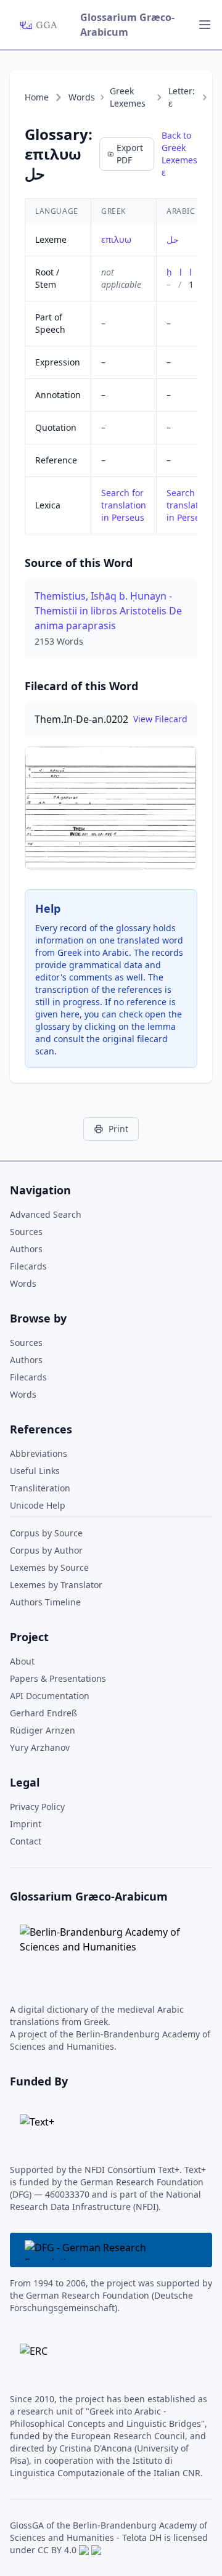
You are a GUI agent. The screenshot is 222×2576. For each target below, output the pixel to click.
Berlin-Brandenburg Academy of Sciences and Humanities (109, 2531)
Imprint (26, 1824)
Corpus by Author (46, 1550)
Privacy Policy (37, 1807)
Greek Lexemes (128, 97)
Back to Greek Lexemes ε (179, 154)
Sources (26, 1232)
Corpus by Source (46, 1533)
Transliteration (40, 1488)
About (22, 1661)
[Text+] (37, 2129)
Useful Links (35, 1471)
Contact (26, 1841)
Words (82, 97)
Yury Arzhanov (40, 1747)
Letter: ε (182, 97)
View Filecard (160, 719)
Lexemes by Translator (56, 1585)
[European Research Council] (34, 2358)
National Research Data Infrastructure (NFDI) (105, 2200)
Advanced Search (46, 1214)
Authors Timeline (45, 1602)
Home (37, 97)
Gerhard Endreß (43, 1713)
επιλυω (116, 239)
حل (173, 239)
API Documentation (50, 1696)
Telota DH (142, 2537)
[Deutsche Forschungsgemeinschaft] (111, 2250)
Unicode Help (38, 1505)
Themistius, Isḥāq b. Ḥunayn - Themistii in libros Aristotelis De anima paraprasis (108, 611)
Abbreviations (39, 1453)
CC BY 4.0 (57, 2550)
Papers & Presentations (58, 1678)
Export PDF (130, 154)
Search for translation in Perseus (124, 505)
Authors (26, 1249)
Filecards (28, 1266)
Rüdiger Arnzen (43, 1730)
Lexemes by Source (49, 1567)
